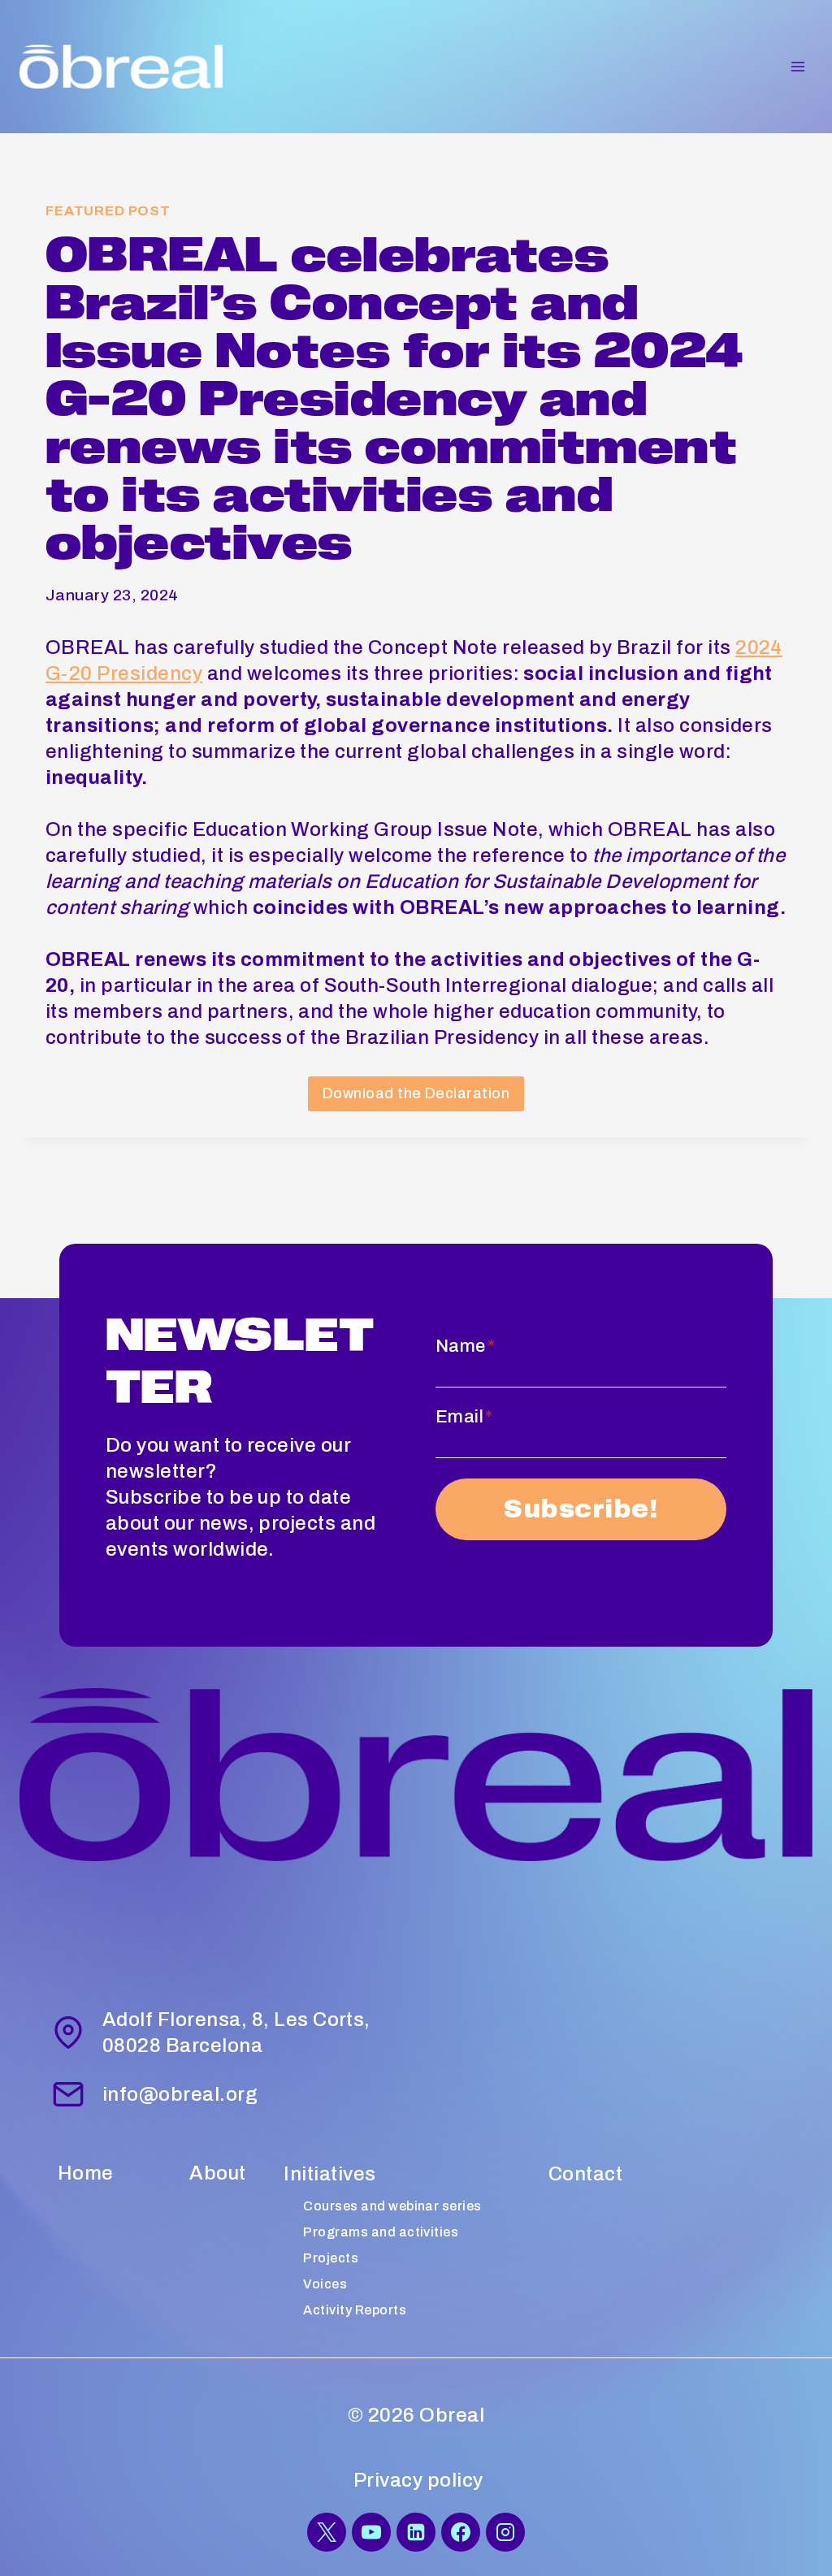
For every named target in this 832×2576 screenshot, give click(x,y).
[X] (327, 2532)
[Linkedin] (416, 2532)
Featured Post (108, 211)
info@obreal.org (180, 2094)
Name (465, 1346)
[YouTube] (371, 2532)
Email (464, 1417)
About (217, 2173)
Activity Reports (355, 2310)
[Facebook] (461, 2532)
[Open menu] (797, 66)
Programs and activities (381, 2232)
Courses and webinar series (392, 2206)
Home (86, 2173)
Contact (585, 2174)
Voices (325, 2284)
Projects (331, 2258)
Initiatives (329, 2174)
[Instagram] (505, 2532)
